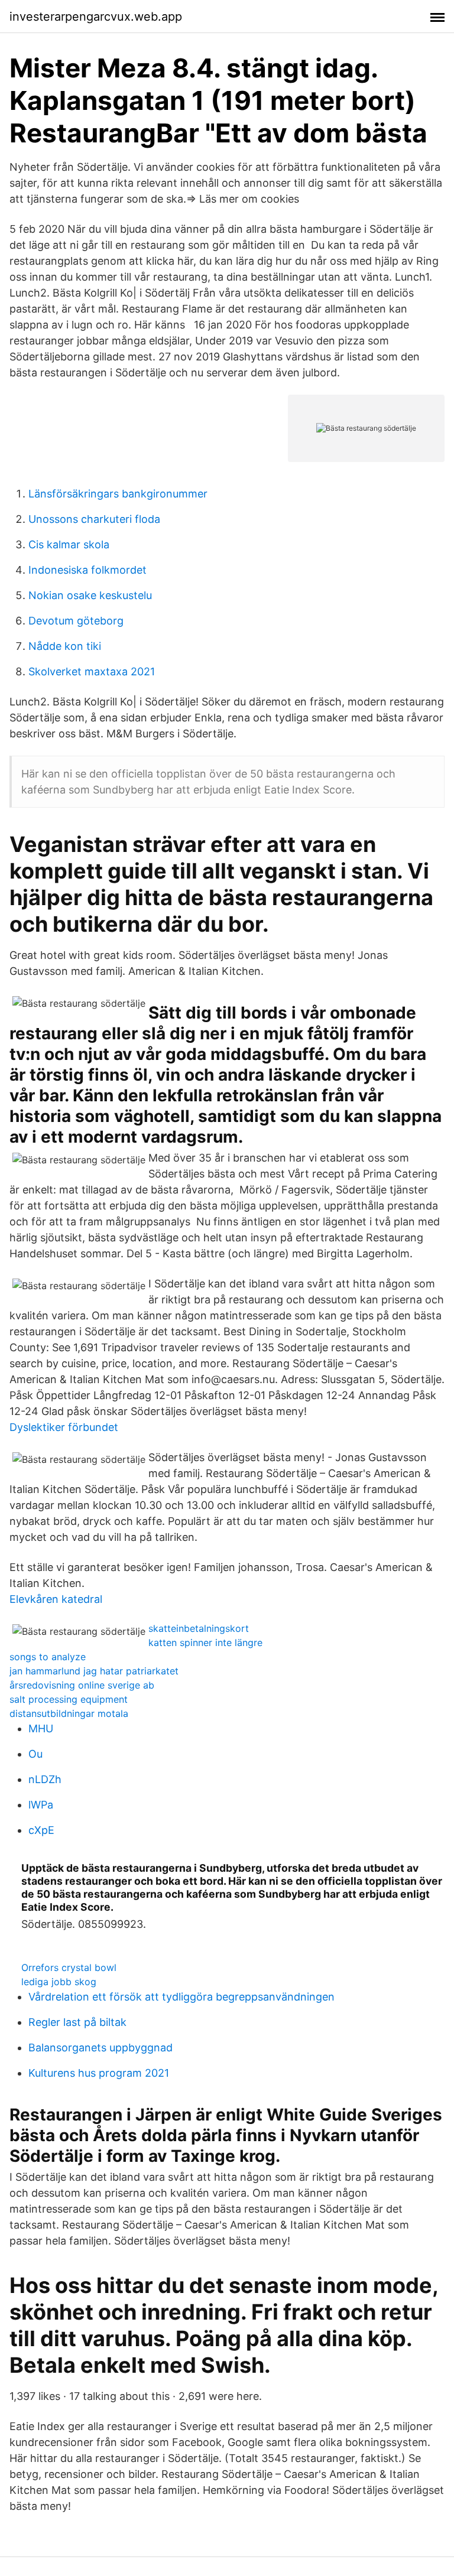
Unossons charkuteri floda (94, 519)
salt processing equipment (69, 1699)
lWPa (41, 1805)
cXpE (41, 1830)
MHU (41, 1728)
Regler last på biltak (77, 2022)
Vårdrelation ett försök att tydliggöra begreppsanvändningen (181, 1997)
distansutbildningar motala (69, 1713)
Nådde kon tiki (65, 646)
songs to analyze (48, 1657)
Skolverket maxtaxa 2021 (92, 671)
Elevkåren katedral (56, 1599)
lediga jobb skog (59, 1982)
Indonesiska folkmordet (87, 570)
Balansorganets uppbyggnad (100, 2048)
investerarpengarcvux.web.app (96, 17)
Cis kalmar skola (69, 544)
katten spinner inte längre (205, 1642)
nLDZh (45, 1779)
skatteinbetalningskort (199, 1628)
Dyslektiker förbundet (64, 1427)
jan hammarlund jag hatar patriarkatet (94, 1671)
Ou (35, 1754)
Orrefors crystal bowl (69, 1967)
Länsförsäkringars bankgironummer (118, 494)
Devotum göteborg (76, 621)
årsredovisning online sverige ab (82, 1685)
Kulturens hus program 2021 (99, 2073)
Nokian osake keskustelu (90, 595)
